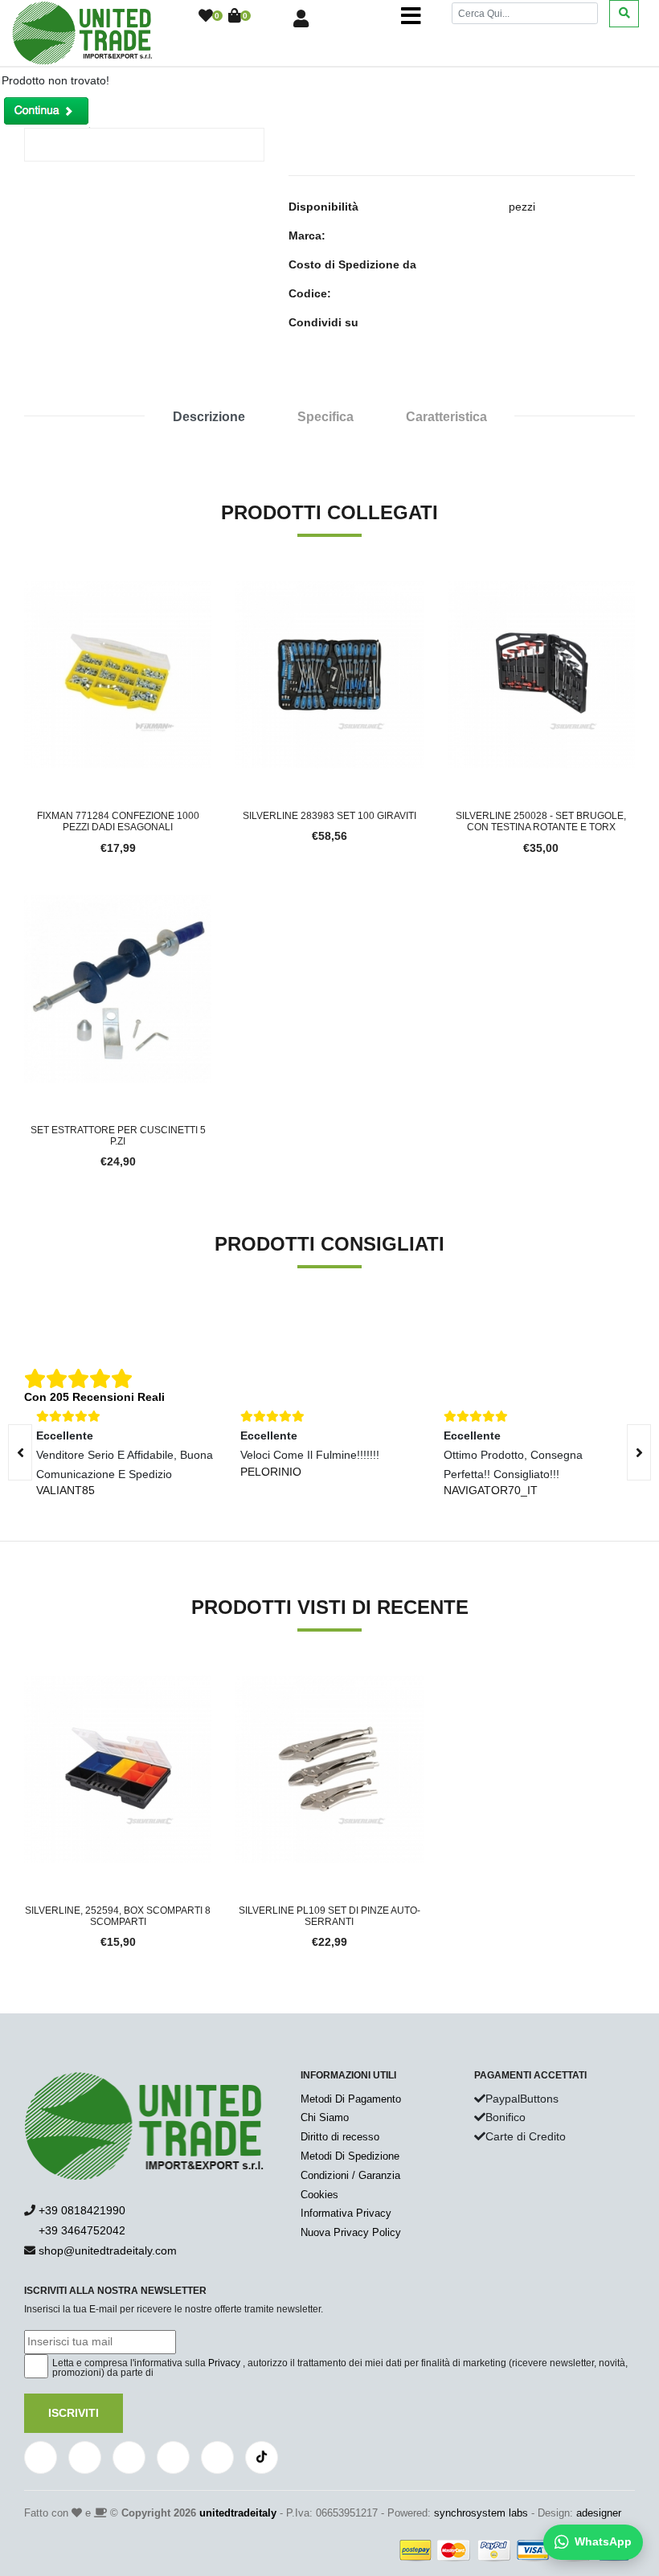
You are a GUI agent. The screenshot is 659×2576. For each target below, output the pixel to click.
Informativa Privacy (346, 2213)
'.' (239, 1685)
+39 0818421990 (82, 2210)
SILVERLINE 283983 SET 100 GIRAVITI (329, 816)
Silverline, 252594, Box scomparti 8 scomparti (118, 1916)
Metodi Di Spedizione (350, 2156)
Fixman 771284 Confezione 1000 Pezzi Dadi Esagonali (118, 821)
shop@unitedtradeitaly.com (108, 2250)
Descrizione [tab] (209, 417)
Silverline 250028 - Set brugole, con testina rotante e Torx (541, 821)
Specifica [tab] (325, 417)
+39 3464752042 (80, 2230)
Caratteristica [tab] (446, 417)
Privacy (224, 2363)
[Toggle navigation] (411, 16)
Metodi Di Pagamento (351, 2099)
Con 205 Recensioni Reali (94, 1397)
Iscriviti (74, 2413)
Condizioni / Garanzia (350, 2175)
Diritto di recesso (340, 2137)
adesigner (599, 2513)
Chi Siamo (325, 2117)
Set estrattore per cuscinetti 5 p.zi (118, 1136)
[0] (206, 17)
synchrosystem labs (481, 2513)
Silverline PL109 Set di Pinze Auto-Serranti (329, 1916)
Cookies (319, 2195)
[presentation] (639, 1452)
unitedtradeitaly (238, 2513)
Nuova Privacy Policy (351, 2232)
